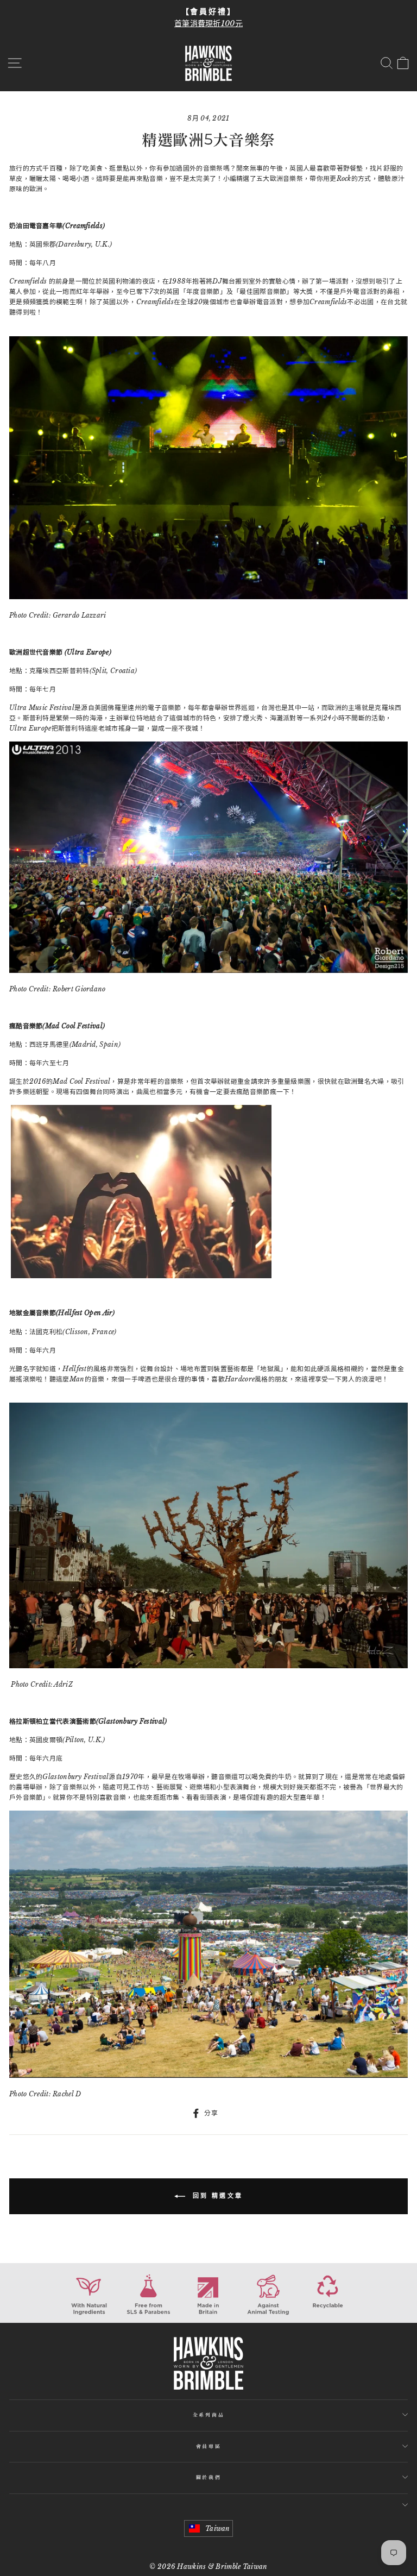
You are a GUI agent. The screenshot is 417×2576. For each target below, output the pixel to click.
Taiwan (218, 2528)
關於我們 (209, 2477)
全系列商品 (208, 2414)
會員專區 (209, 2446)
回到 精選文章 (216, 2196)
